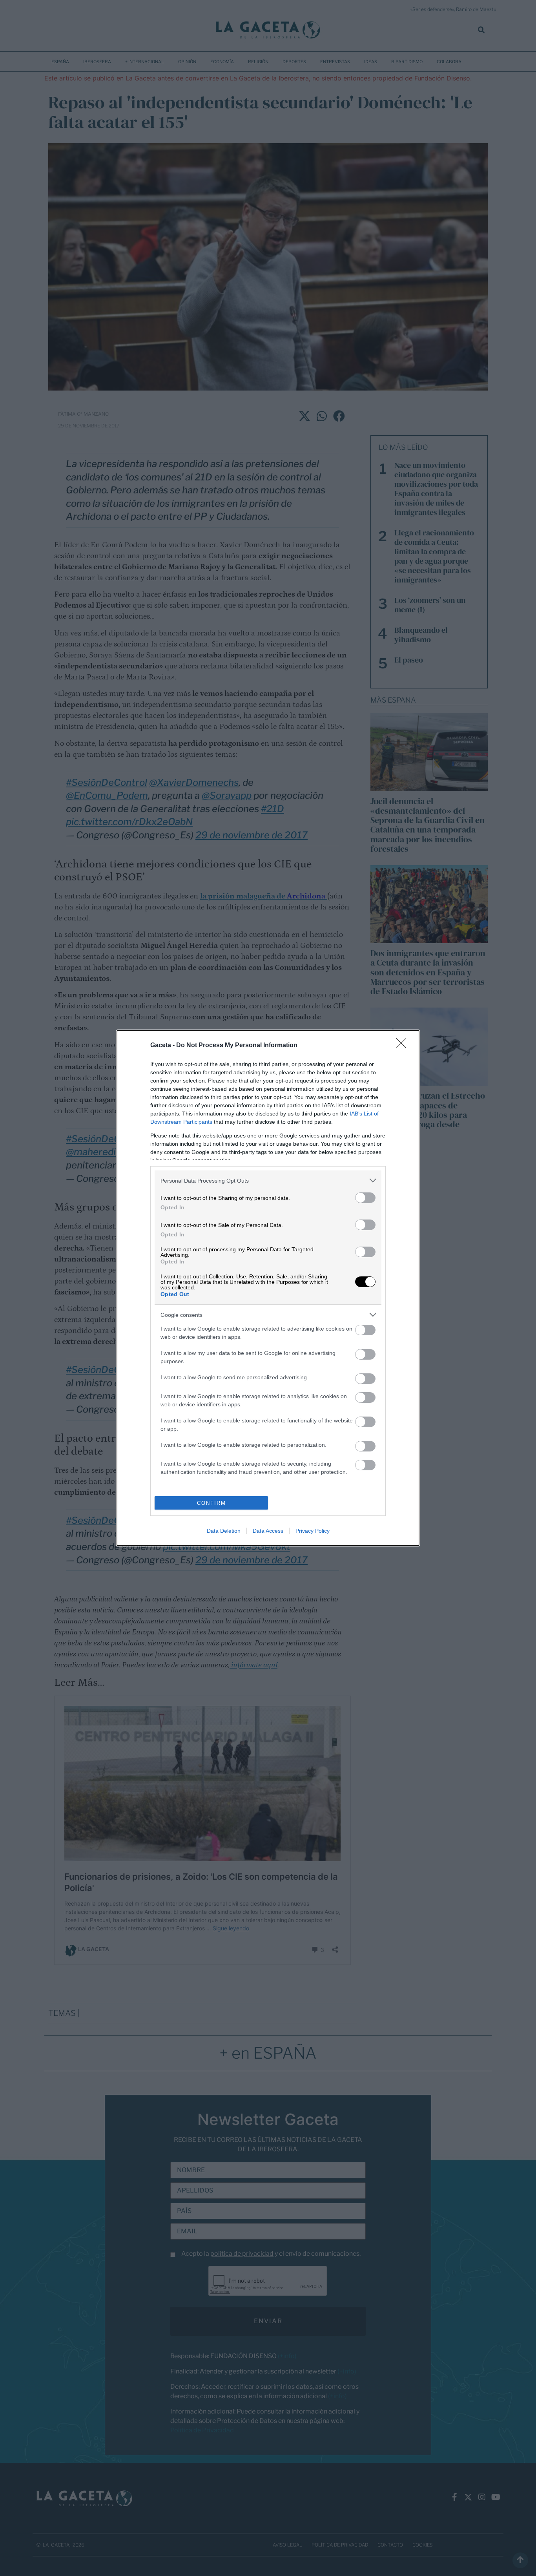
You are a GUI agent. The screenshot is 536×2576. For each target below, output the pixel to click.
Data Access (268, 1531)
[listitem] (268, 1180)
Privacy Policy (313, 1531)
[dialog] (268, 1288)
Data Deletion (224, 1531)
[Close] (404, 1046)
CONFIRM (211, 1503)
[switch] (365, 1198)
